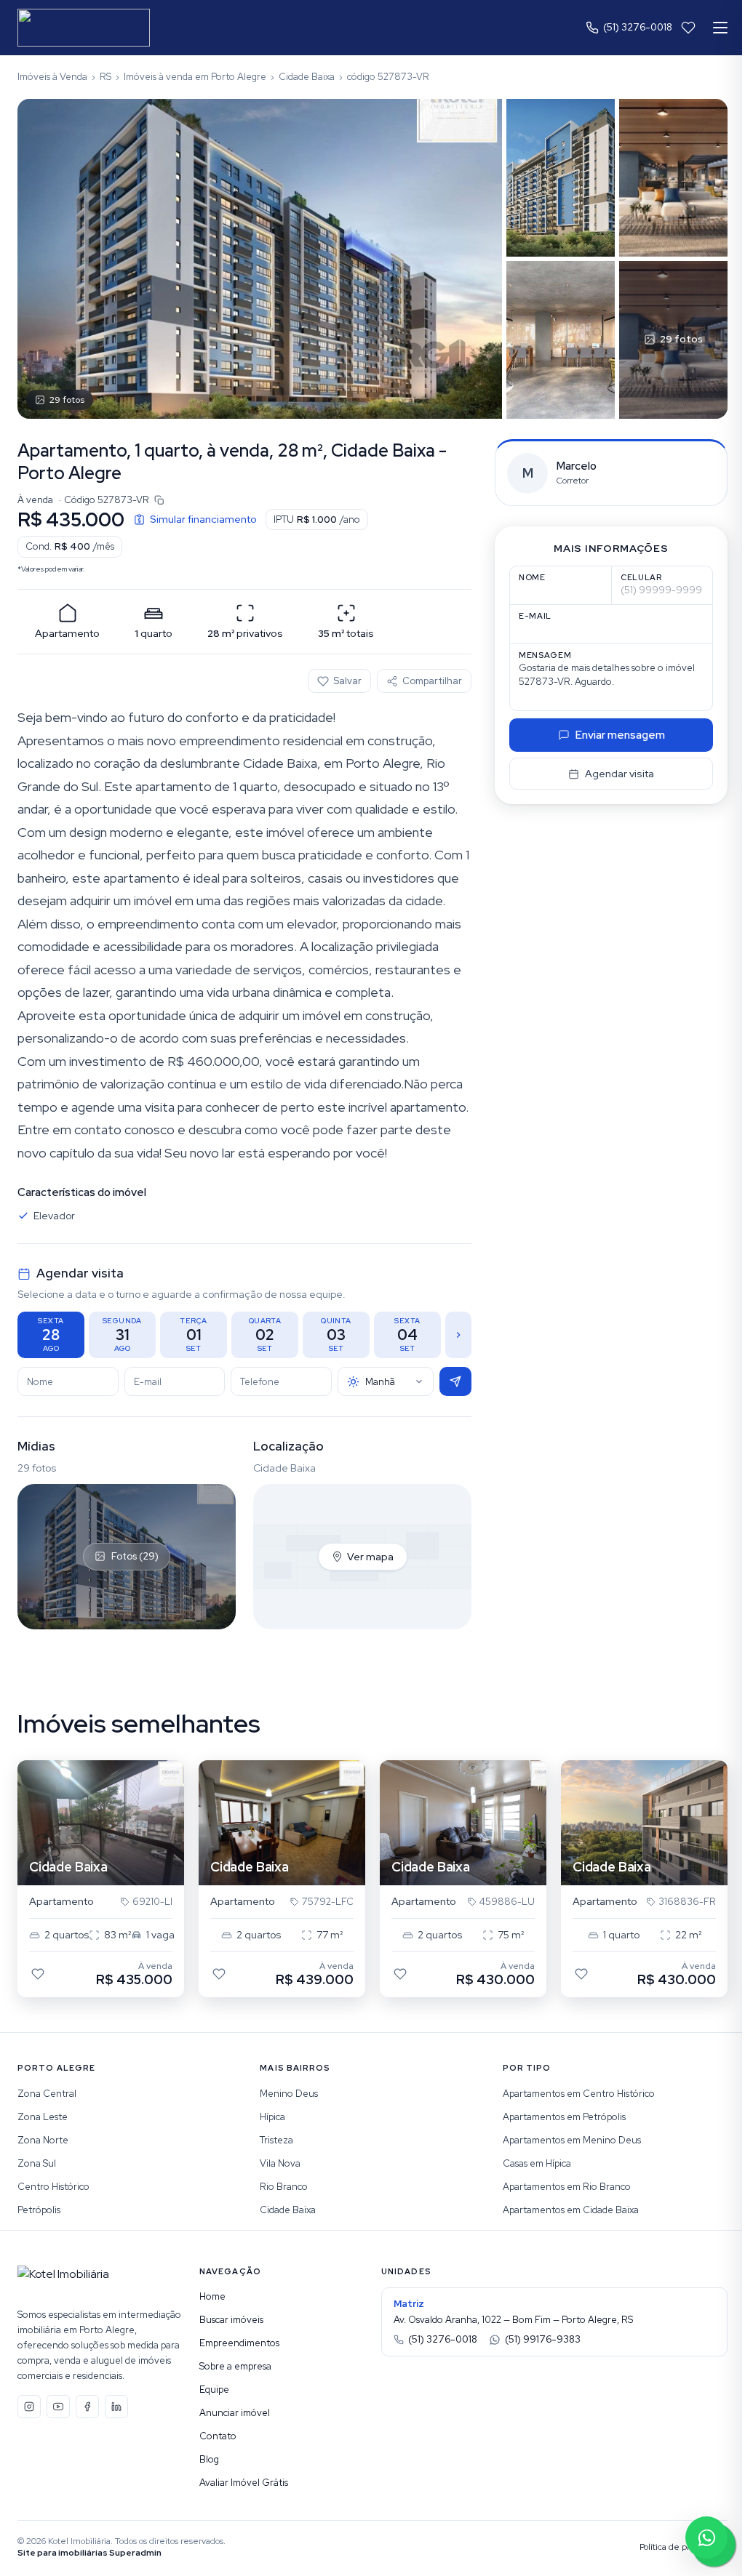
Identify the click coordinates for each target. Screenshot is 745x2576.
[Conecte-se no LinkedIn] (116, 2407)
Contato (218, 2436)
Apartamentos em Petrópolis (564, 2117)
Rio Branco (284, 2187)
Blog (209, 2459)
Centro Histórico (53, 2187)
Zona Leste (43, 2117)
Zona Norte (43, 2140)
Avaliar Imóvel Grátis (244, 2483)
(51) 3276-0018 (638, 27)
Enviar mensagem (620, 735)
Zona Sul (37, 2163)
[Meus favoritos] (688, 28)
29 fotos (67, 400)
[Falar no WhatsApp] (706, 2537)
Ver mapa (370, 1557)
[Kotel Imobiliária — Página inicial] (84, 28)
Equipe (214, 2390)
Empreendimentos (239, 2343)
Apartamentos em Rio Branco (567, 2187)
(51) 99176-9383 (543, 2339)
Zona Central (47, 2094)
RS (105, 77)
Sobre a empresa (235, 2366)
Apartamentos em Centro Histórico (579, 2094)
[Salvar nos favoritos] (38, 1974)
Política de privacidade (684, 2547)
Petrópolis (39, 2210)
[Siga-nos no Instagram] (29, 2407)
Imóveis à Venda (52, 77)
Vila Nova (280, 2163)
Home (212, 2296)
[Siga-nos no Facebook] (87, 2407)
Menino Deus (289, 2094)
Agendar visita (619, 774)
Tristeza (276, 2140)
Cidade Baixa (307, 77)
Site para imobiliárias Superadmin (89, 2553)
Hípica (272, 2117)
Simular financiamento (203, 519)
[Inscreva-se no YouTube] (58, 2407)
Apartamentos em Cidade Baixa (571, 2210)
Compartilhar (432, 681)
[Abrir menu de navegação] (720, 28)
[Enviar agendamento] (455, 1381)
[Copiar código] (159, 500)
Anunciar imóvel (235, 2413)
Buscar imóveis (231, 2320)
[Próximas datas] (458, 1335)
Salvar (347, 681)
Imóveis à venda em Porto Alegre (195, 77)
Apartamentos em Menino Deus (572, 2140)
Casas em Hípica (537, 2163)
